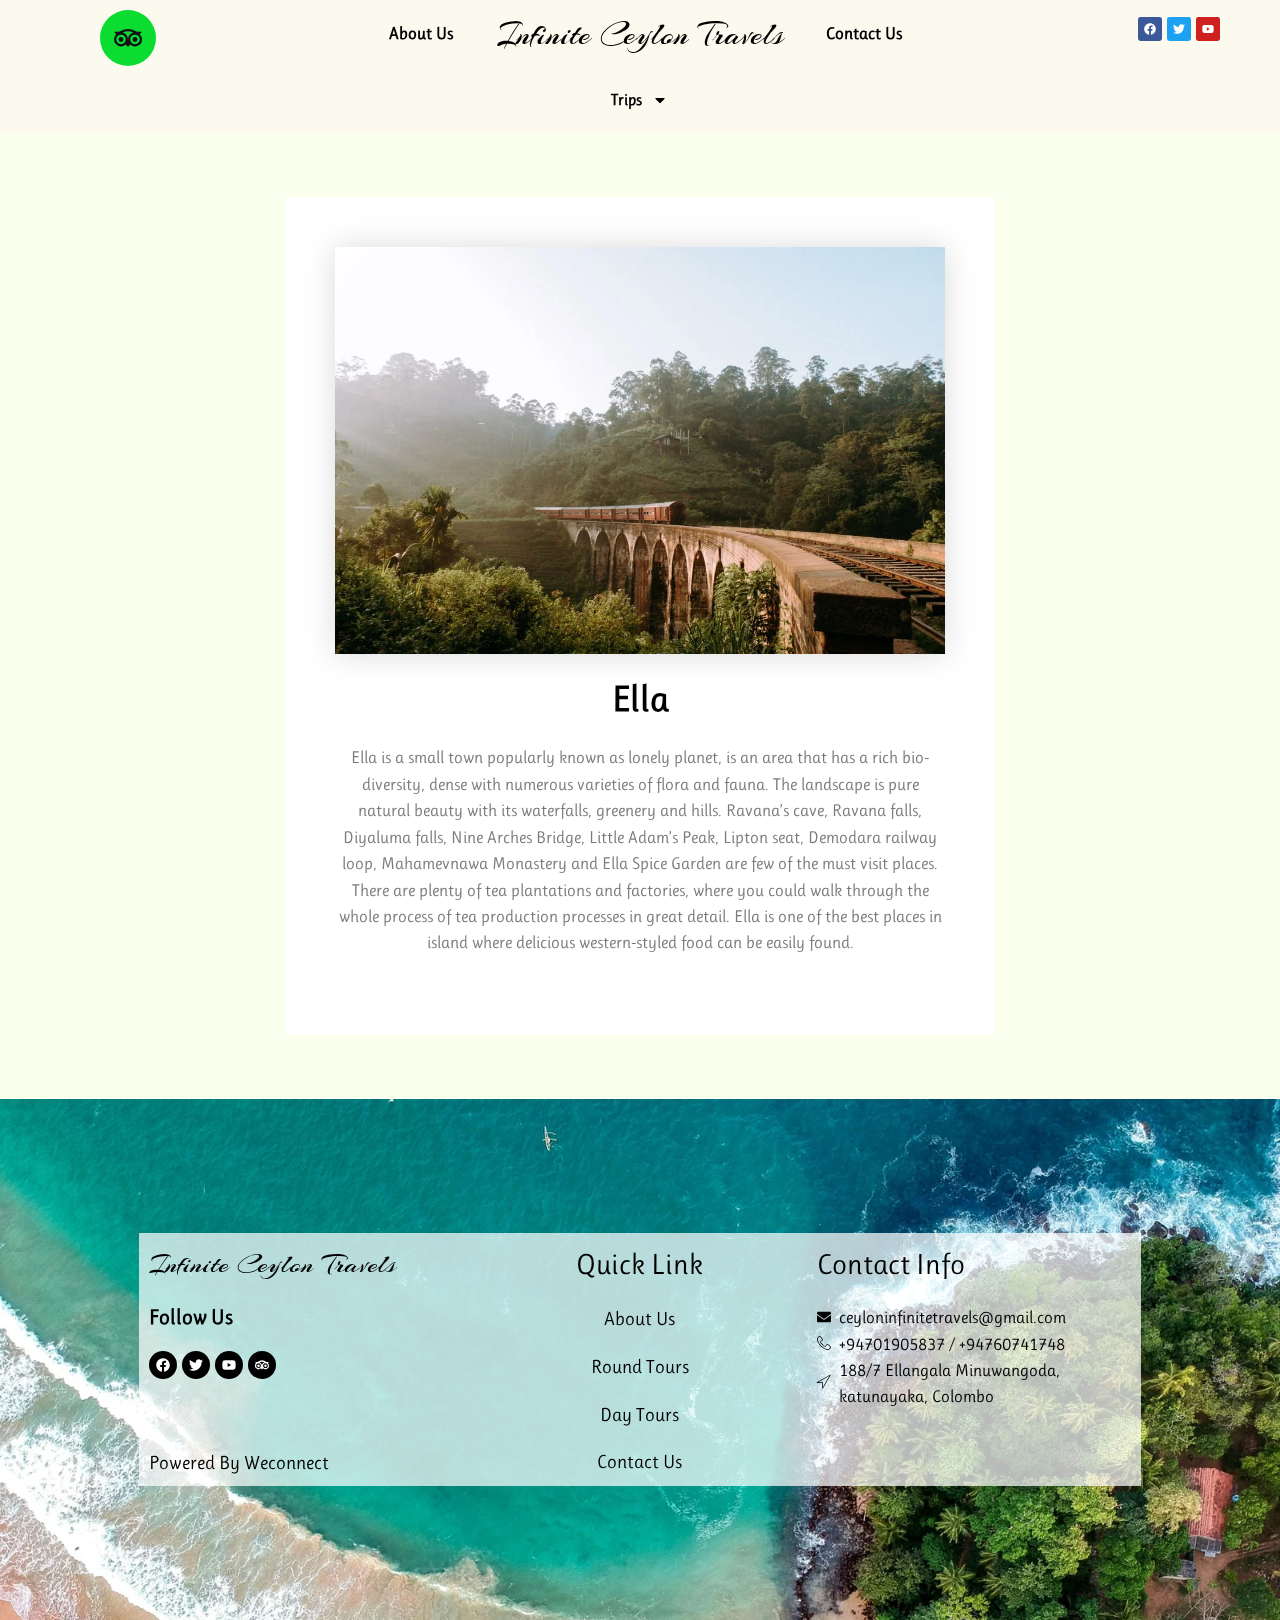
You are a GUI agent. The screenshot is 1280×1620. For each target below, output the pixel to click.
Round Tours (640, 1367)
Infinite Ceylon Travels (640, 34)
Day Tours (639, 1415)
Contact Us (864, 33)
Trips (626, 99)
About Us (421, 33)
